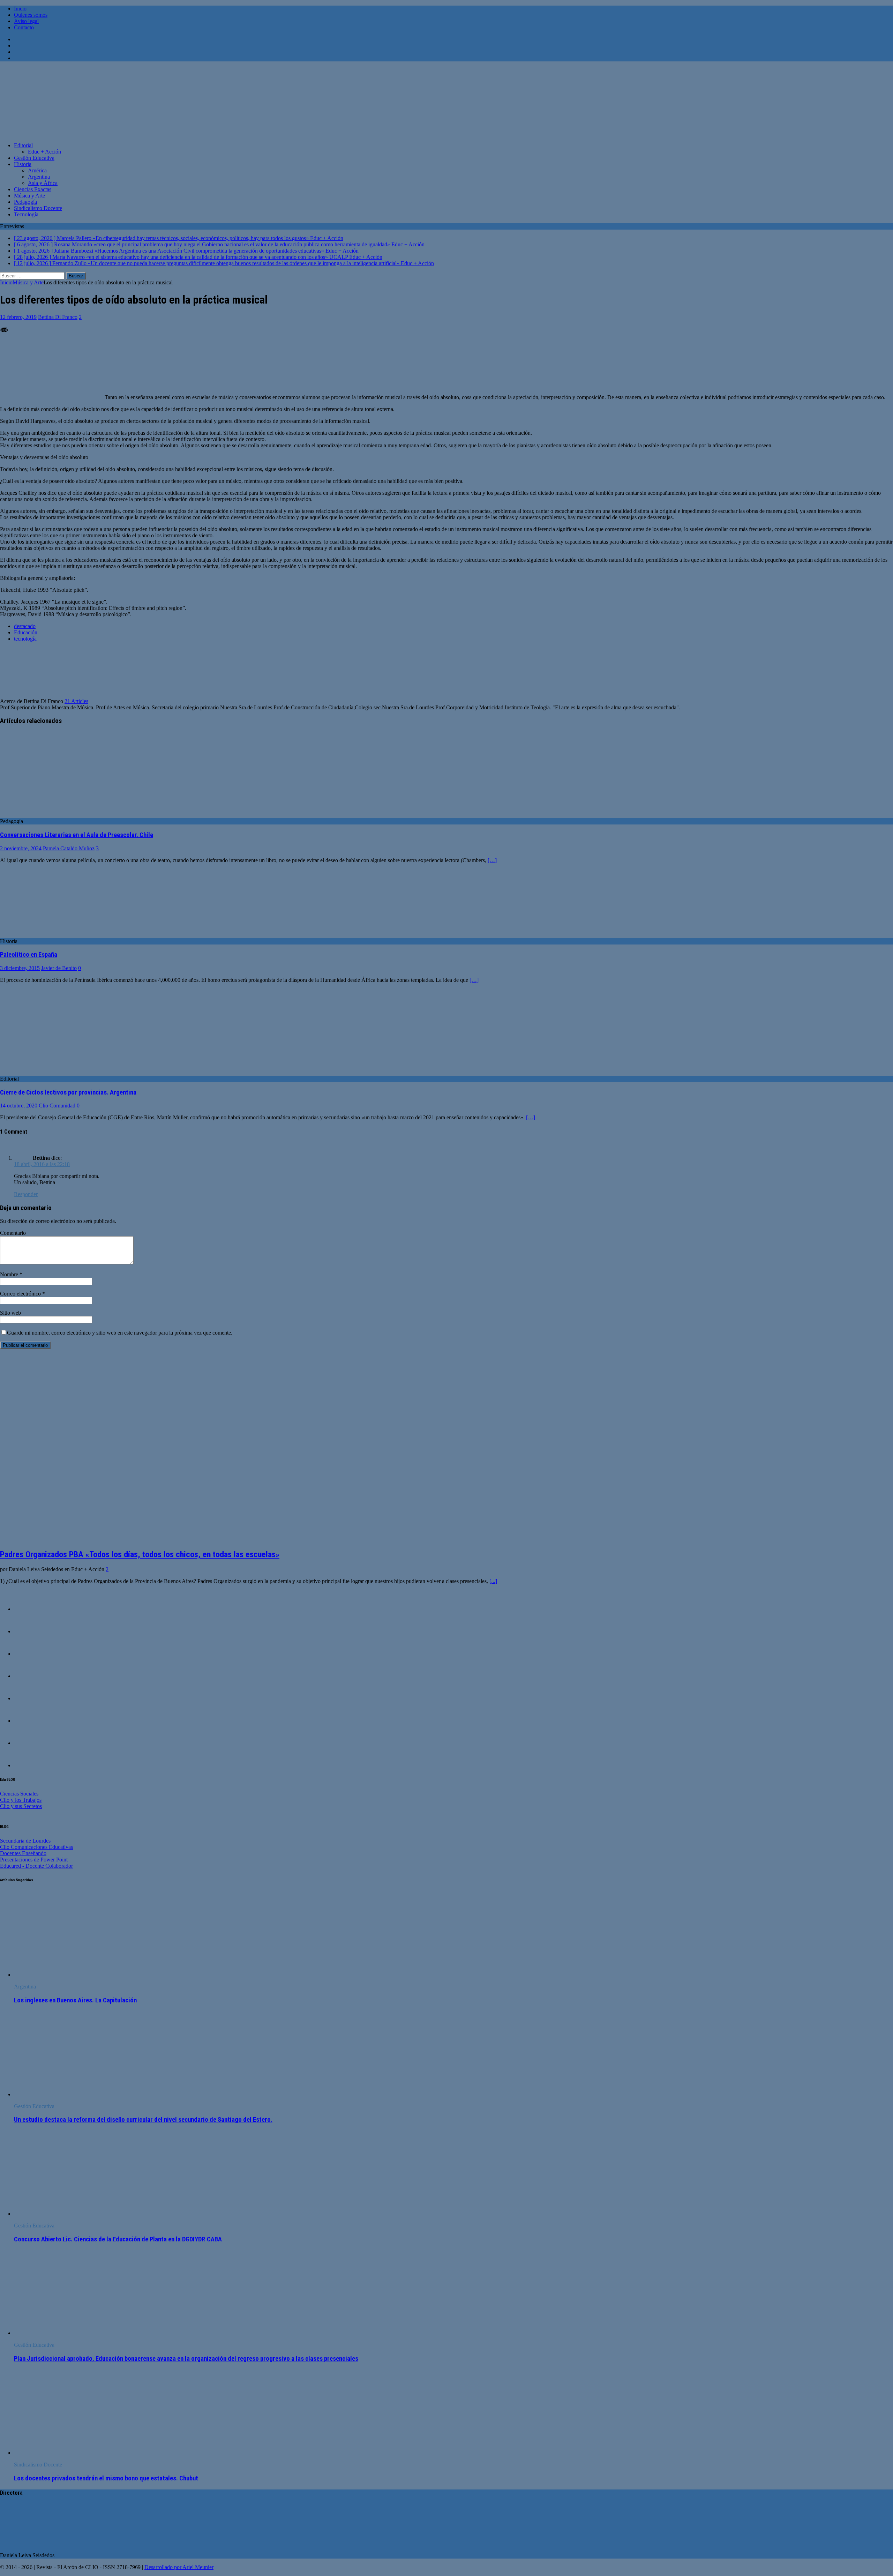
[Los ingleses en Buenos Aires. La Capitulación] (71, 1975)
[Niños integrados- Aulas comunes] (28, 1631)
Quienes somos (31, 15)
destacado (25, 626)
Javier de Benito (59, 968)
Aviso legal (26, 21)
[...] (493, 1581)
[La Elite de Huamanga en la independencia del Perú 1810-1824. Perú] (28, 1609)
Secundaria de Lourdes (25, 1841)
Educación (26, 632)
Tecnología (26, 214)
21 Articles (76, 701)
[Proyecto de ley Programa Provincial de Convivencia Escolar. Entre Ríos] (28, 1721)
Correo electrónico (21, 1294)
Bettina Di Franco (58, 317)
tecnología (25, 639)
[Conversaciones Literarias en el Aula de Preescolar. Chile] (57, 815)
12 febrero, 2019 (18, 317)
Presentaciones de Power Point (34, 1860)
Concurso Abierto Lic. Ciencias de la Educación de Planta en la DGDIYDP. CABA (118, 2239)
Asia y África (43, 183)
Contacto (24, 27)
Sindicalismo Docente (38, 208)
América (37, 170)
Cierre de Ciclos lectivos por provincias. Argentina (68, 1092)
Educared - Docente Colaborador (36, 1866)
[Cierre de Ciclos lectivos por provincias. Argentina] (57, 1072)
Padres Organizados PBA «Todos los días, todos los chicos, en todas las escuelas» (140, 1554)
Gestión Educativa (34, 158)
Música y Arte (29, 196)
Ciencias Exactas (33, 189)
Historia (23, 164)
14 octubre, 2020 (19, 1106)
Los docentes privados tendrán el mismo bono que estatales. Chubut (106, 2478)
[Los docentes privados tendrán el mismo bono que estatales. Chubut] (71, 2453)
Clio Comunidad (57, 1106)
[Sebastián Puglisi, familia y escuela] (28, 1698)
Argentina (39, 177)
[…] (492, 860)
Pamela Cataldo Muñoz (69, 848)
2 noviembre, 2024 (21, 848)
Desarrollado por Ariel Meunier (179, 2567)
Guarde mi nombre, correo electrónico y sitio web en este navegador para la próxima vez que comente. (120, 1333)
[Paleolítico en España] (45, 935)
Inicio (20, 9)
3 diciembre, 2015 (20, 968)
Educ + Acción (44, 152)
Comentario (13, 1233)
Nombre (10, 1274)
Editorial (23, 145)
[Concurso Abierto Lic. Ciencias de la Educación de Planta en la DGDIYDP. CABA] (71, 2214)
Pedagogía (25, 202)
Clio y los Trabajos (21, 1800)
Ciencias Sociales (19, 1794)
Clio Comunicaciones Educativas (36, 1847)
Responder (26, 1194)
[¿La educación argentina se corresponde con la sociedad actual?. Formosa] (28, 1676)
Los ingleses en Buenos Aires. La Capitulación (75, 2000)
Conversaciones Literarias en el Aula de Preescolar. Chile (77, 835)
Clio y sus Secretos (21, 1806)
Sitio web (10, 1313)
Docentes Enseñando (23, 1853)
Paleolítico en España (29, 955)
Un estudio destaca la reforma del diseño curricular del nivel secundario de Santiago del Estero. (143, 2120)
